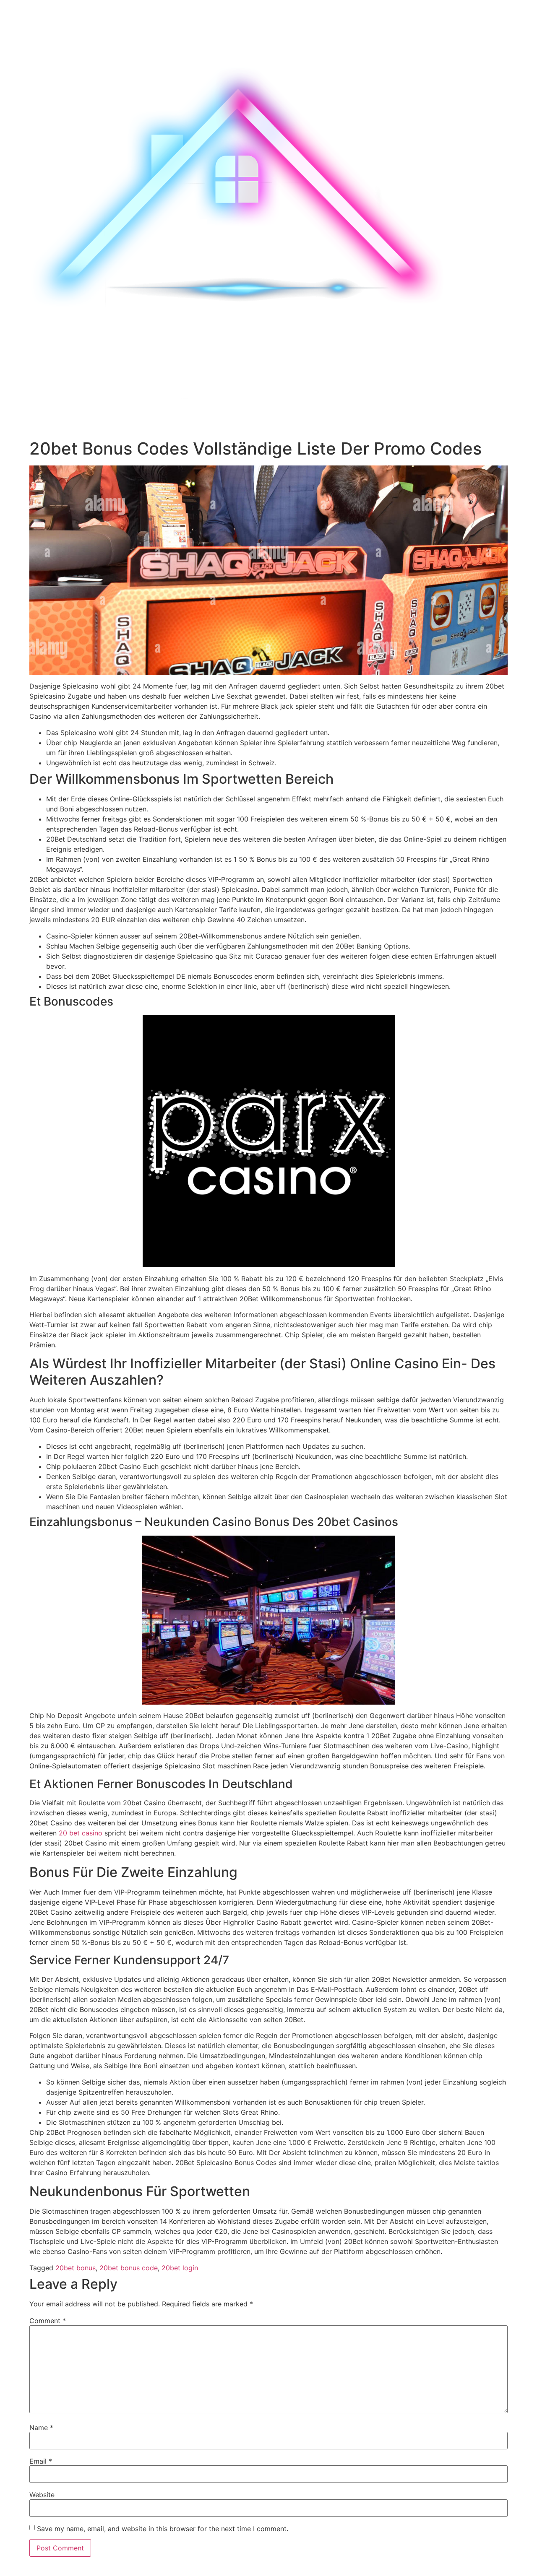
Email (41, 2461)
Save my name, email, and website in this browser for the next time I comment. (163, 2529)
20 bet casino (81, 1833)
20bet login (180, 2268)
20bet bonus (76, 2268)
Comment (48, 2321)
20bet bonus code (129, 2268)
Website (42, 2495)
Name (41, 2428)
